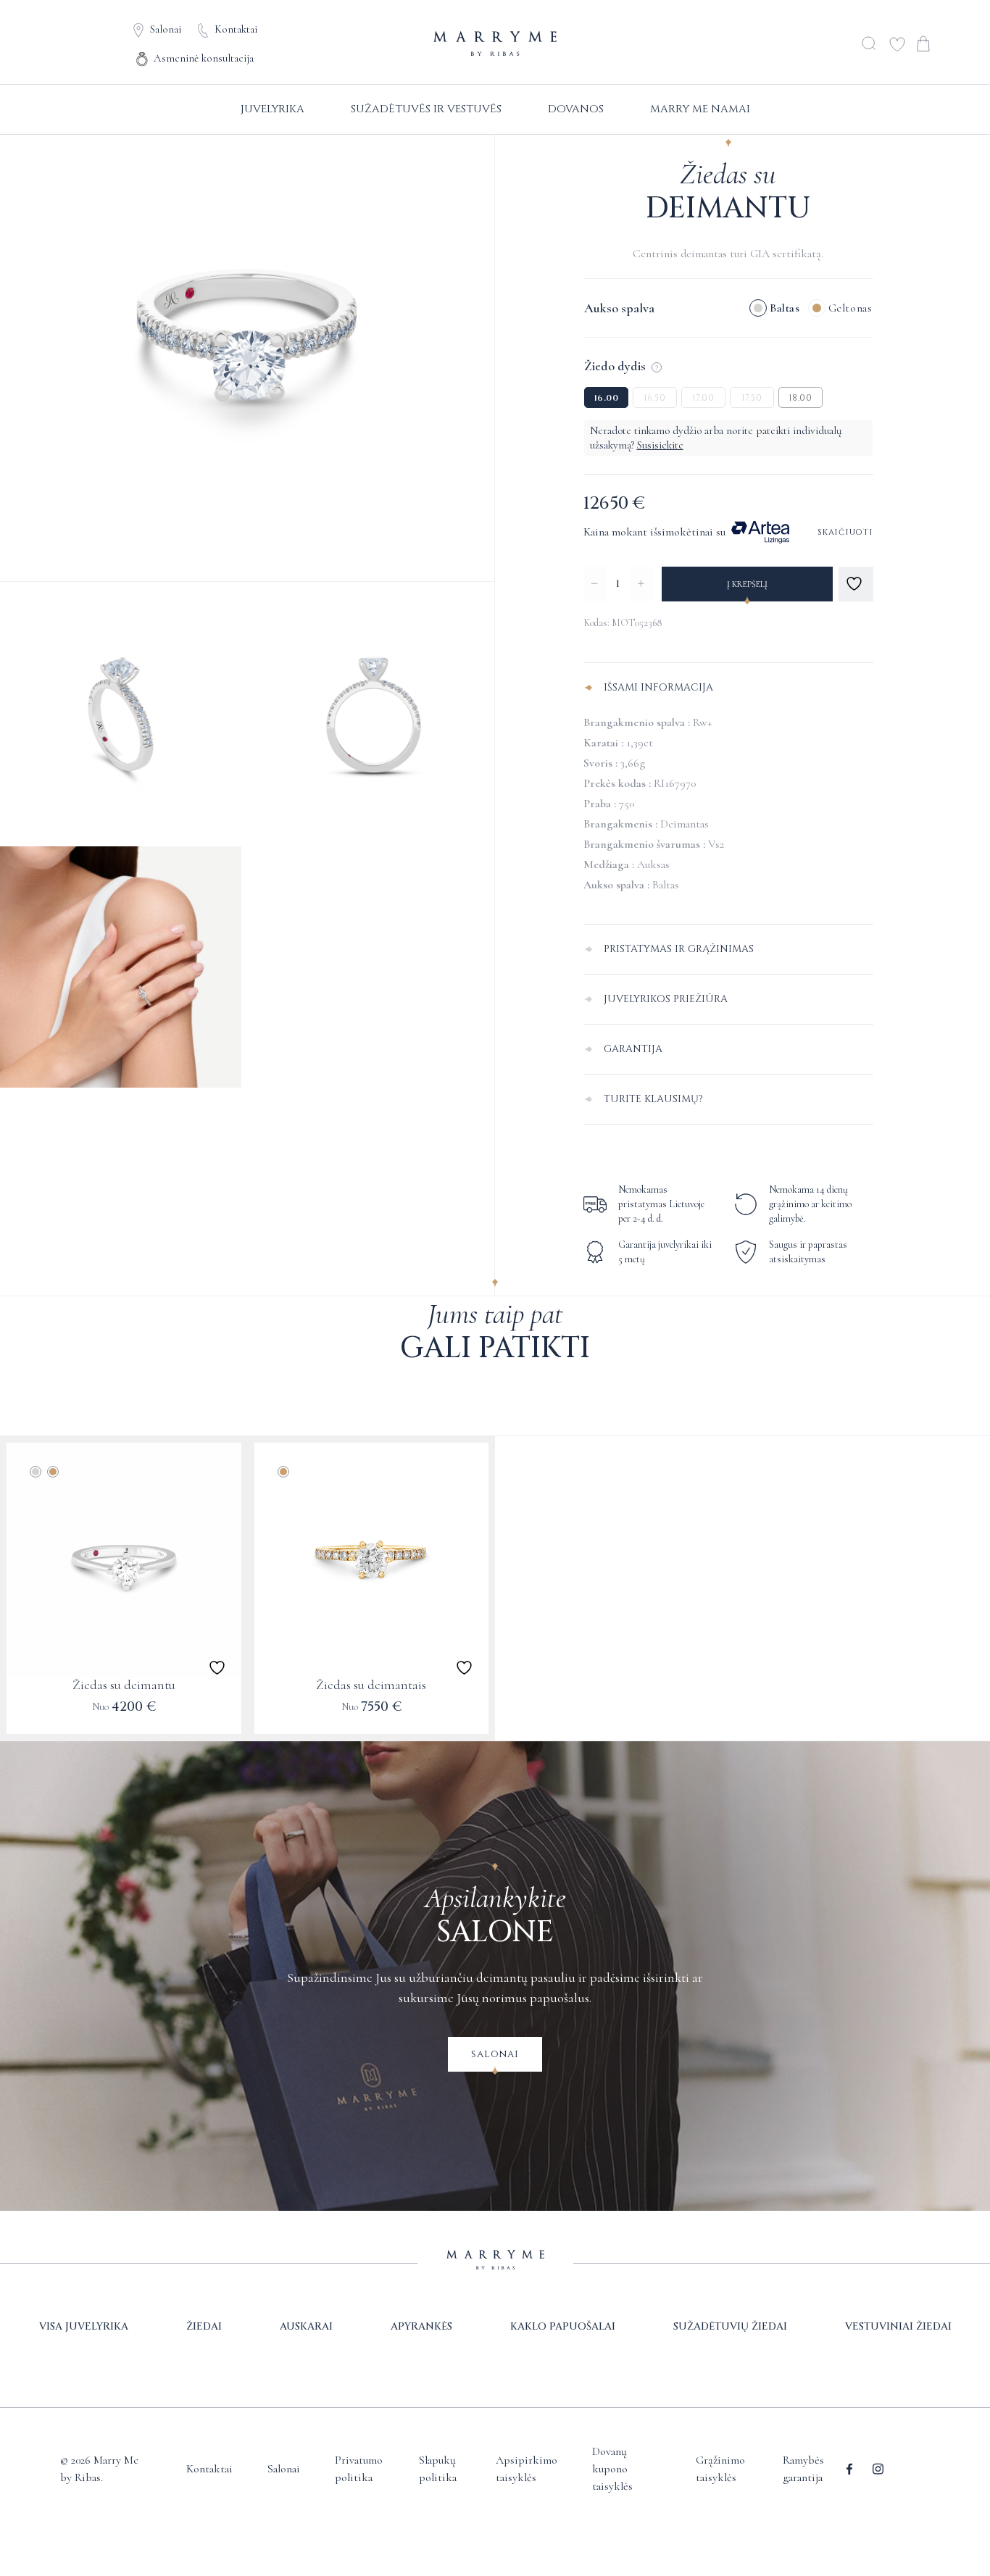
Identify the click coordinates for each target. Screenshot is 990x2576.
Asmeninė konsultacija (204, 58)
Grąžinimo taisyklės (720, 2469)
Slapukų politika (438, 2469)
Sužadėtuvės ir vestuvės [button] (426, 109)
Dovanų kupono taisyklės (612, 2469)
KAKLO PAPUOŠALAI (563, 2326)
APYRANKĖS (421, 2326)
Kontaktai (236, 29)
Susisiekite (660, 445)
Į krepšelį (747, 584)
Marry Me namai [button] (700, 109)
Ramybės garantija (803, 2469)
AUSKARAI (306, 2326)
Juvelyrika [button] (273, 109)
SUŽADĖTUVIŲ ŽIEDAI (730, 2326)
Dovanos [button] (576, 109)
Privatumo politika (359, 2469)
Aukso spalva (619, 308)
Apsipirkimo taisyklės (527, 2469)
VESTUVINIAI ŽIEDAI (898, 2326)
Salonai (166, 29)
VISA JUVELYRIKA (84, 2326)
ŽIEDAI (204, 2326)
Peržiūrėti (124, 1716)
